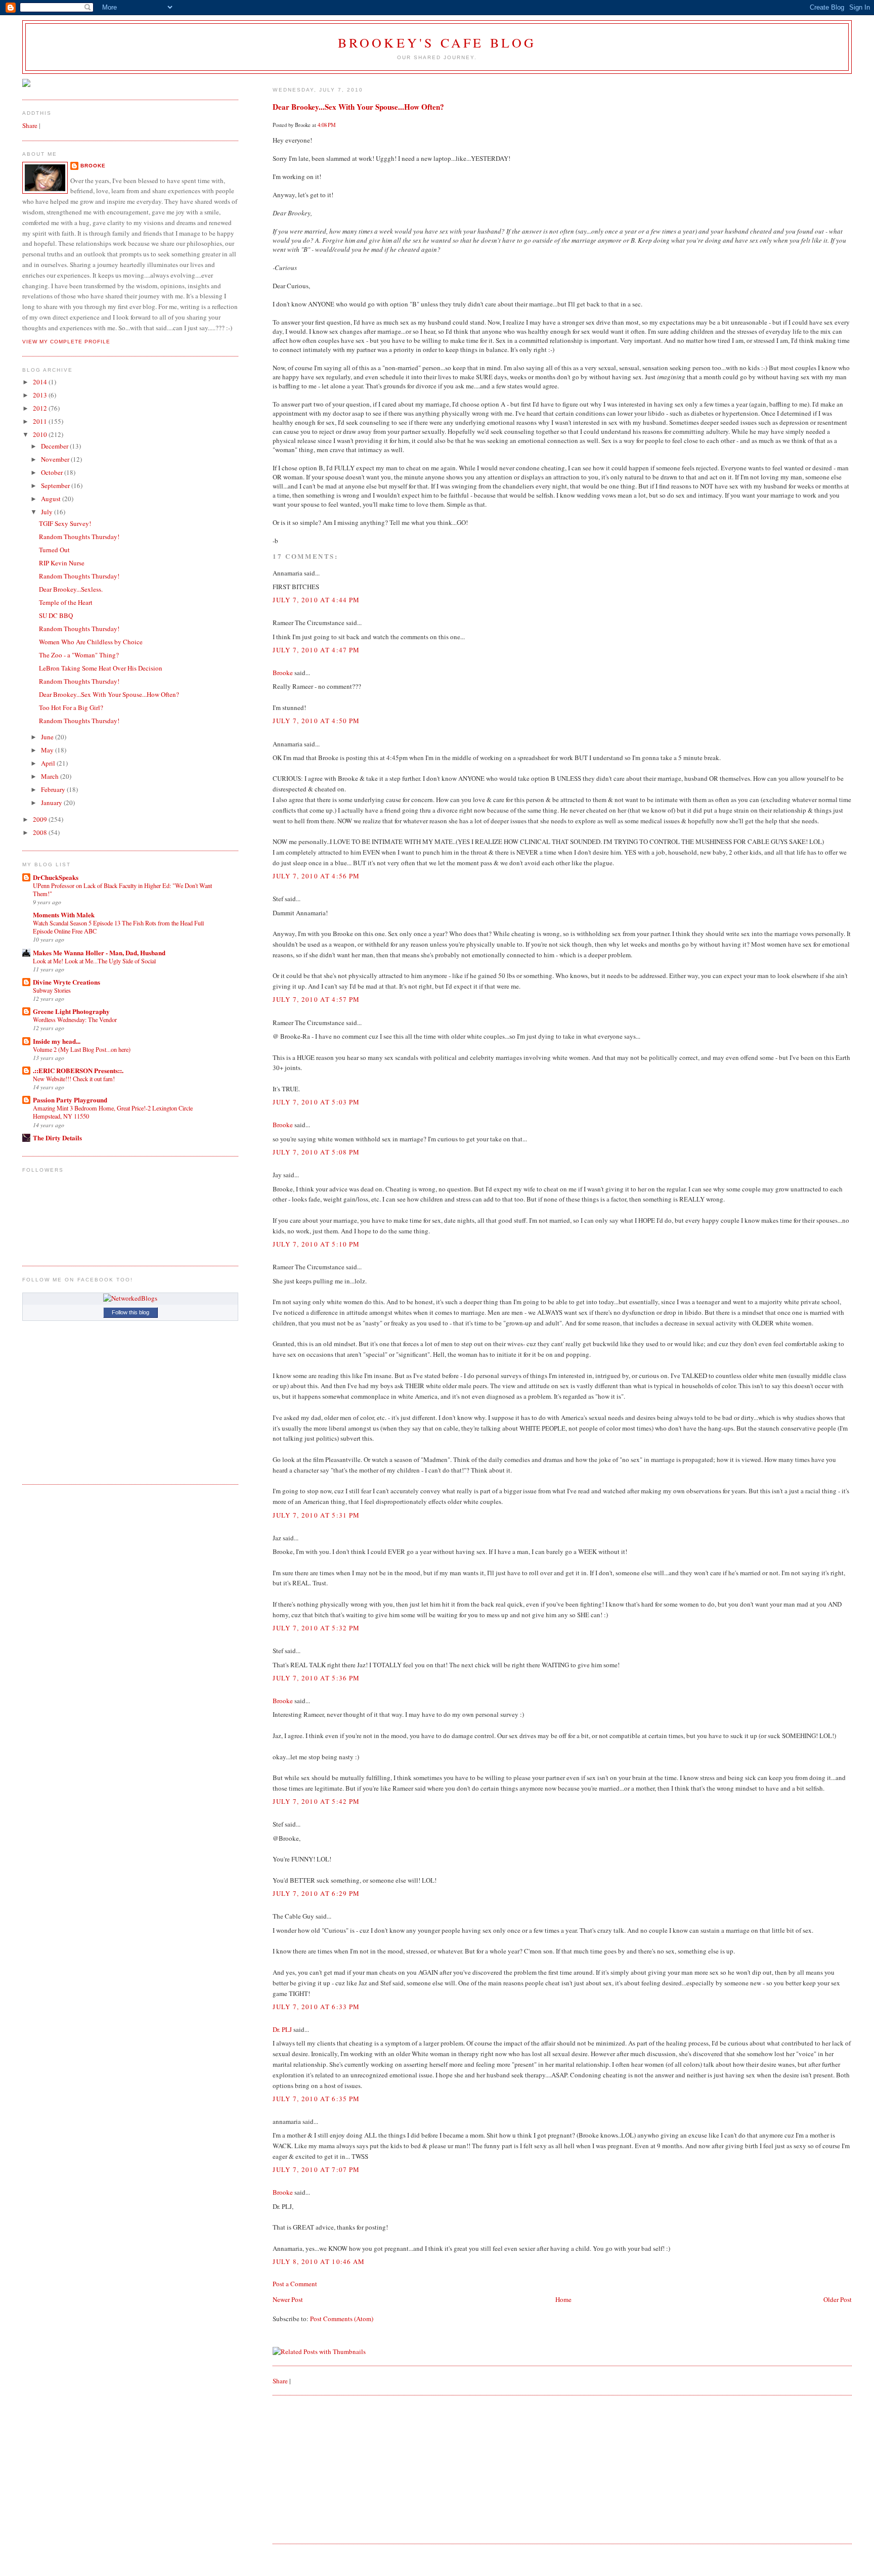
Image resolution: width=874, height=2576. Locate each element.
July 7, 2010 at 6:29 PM (316, 1893)
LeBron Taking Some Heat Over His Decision (101, 668)
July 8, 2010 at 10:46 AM (319, 2261)
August (52, 499)
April (49, 763)
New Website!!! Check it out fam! (74, 1079)
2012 (41, 408)
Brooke (283, 673)
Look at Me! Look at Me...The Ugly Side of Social (94, 961)
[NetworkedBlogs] (130, 1298)
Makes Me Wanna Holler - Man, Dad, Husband (99, 952)
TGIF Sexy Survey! (65, 523)
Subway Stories (52, 990)
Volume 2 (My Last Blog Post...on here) (82, 1049)
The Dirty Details (57, 1138)
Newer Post (288, 2299)
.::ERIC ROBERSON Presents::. (78, 1070)
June (48, 737)
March (51, 776)
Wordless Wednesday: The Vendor (75, 1019)
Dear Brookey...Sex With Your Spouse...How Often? (358, 107)
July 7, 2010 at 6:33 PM (316, 2007)
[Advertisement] (348, 2469)
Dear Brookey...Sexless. (71, 589)
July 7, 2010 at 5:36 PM (316, 1678)
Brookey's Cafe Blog (437, 42)
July (48, 512)
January (52, 803)
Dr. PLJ (282, 2029)
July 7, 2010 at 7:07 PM (316, 2169)
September (56, 485)
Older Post (838, 2299)
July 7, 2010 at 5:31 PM (316, 1515)
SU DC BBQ (56, 615)
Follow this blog (130, 1312)
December (55, 446)
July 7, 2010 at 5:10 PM (316, 1244)
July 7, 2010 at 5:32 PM (316, 1628)
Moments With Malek (64, 915)
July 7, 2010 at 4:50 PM (316, 721)
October (53, 472)
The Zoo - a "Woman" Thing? (79, 655)
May (48, 750)
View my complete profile (66, 342)
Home (563, 2299)
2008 (41, 832)
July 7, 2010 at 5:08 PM (316, 1152)
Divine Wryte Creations (67, 982)
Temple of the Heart (66, 602)
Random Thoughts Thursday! (79, 537)
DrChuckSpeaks (56, 877)
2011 (41, 421)
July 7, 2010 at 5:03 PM (316, 1102)
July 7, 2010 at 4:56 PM (316, 876)
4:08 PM (327, 125)
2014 (41, 382)
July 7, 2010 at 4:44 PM (316, 600)
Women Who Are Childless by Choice (91, 642)
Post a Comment (295, 2284)
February (54, 789)
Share (280, 2381)
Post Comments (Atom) (342, 2319)
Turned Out (54, 550)
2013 (41, 395)
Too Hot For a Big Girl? (71, 707)
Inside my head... (57, 1041)
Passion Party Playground (70, 1100)
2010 (41, 434)
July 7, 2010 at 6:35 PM (316, 2099)
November (56, 459)
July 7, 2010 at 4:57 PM (316, 999)
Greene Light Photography (71, 1011)
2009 (41, 819)
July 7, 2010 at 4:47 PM (316, 650)
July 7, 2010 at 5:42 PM (316, 1801)
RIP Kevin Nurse (62, 563)
